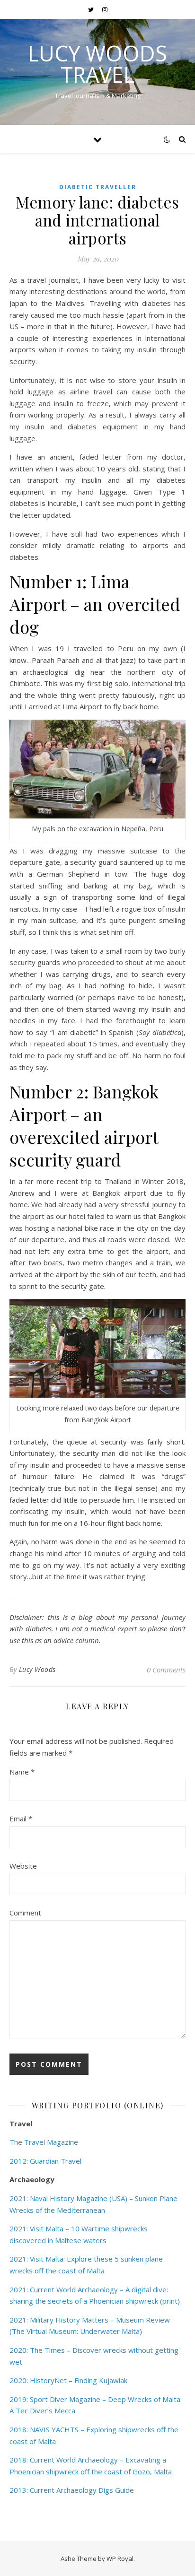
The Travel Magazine (44, 2142)
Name (22, 1772)
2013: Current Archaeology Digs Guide (72, 2490)
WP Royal (120, 2559)
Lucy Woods (37, 1669)
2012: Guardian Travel (45, 2161)
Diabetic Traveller (98, 187)
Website (23, 1866)
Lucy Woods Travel (97, 64)
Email (21, 1819)
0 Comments (166, 1670)
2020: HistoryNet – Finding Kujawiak (68, 2380)
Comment (25, 1913)
